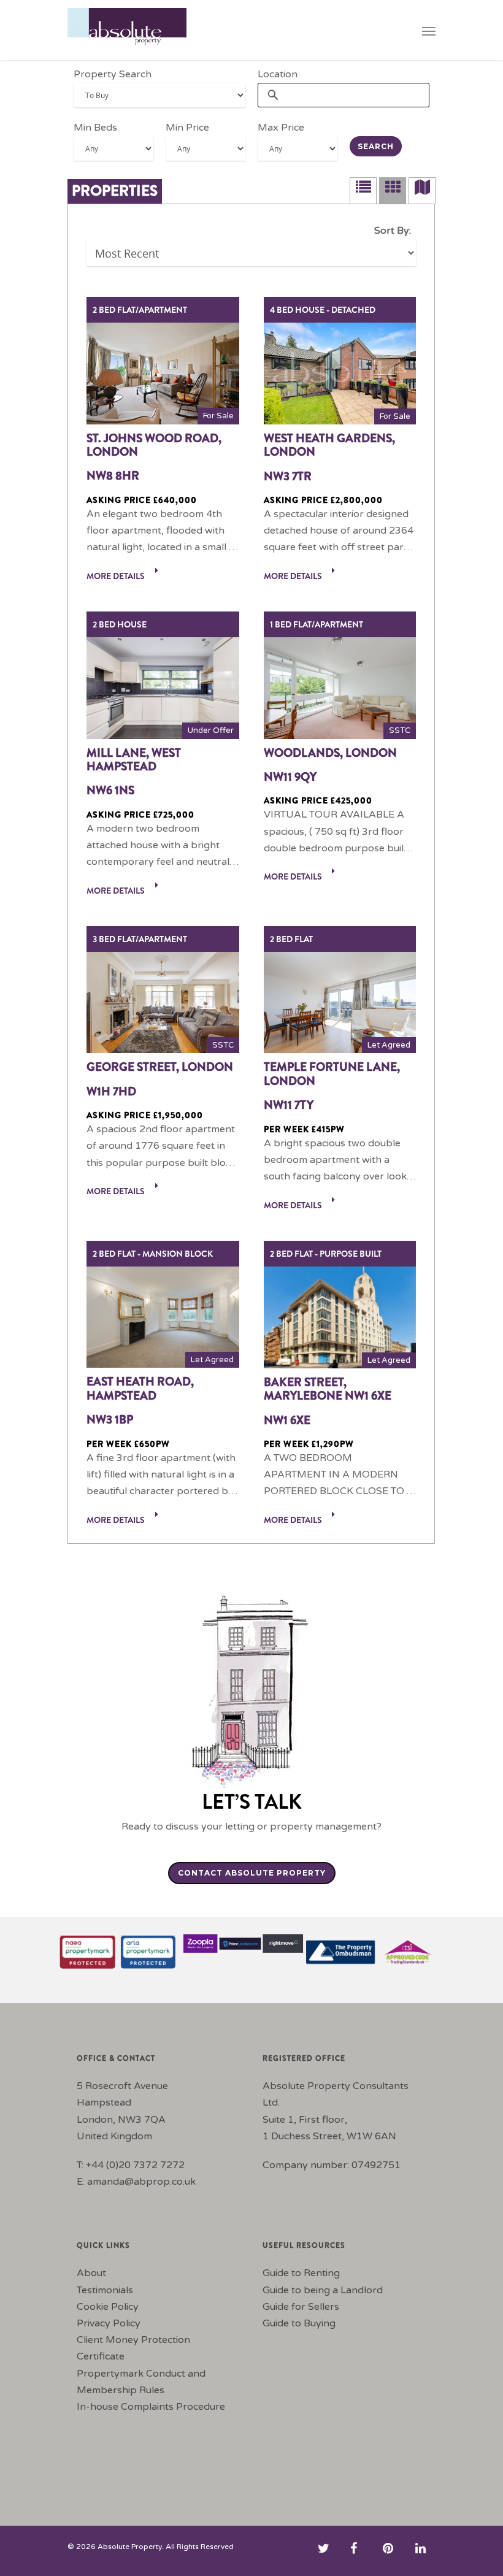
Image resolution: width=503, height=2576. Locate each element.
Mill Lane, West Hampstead (134, 760)
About (91, 2273)
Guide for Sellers (301, 2307)
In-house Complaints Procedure (151, 2407)
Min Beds (95, 128)
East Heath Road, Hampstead (140, 1389)
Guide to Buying (299, 2323)
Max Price (281, 128)
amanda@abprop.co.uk (141, 2182)
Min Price (187, 128)
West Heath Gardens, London (329, 446)
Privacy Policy (109, 2323)
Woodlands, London (330, 753)
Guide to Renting (301, 2273)
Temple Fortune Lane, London (332, 1074)
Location (278, 74)
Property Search (113, 74)
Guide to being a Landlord (323, 2290)
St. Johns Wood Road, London (154, 446)
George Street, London (160, 1067)
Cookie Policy (108, 2307)
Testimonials (105, 2290)
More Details (117, 576)
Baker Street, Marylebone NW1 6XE (328, 1390)
